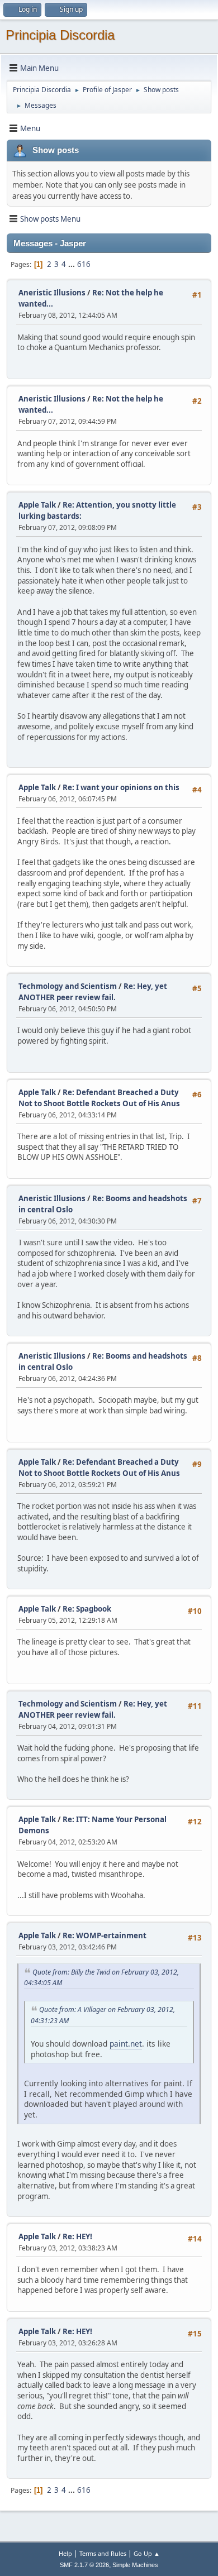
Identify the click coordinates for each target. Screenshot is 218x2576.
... (72, 264)
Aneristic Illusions (52, 293)
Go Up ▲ (147, 2553)
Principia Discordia (60, 35)
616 (84, 264)
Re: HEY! (77, 2236)
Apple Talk (37, 505)
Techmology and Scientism (68, 986)
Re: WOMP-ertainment (105, 1935)
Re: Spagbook (87, 1609)
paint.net (126, 2044)
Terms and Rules (103, 2553)
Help (65, 2553)
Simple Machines (135, 2565)
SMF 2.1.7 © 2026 (84, 2565)
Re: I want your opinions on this (121, 787)
